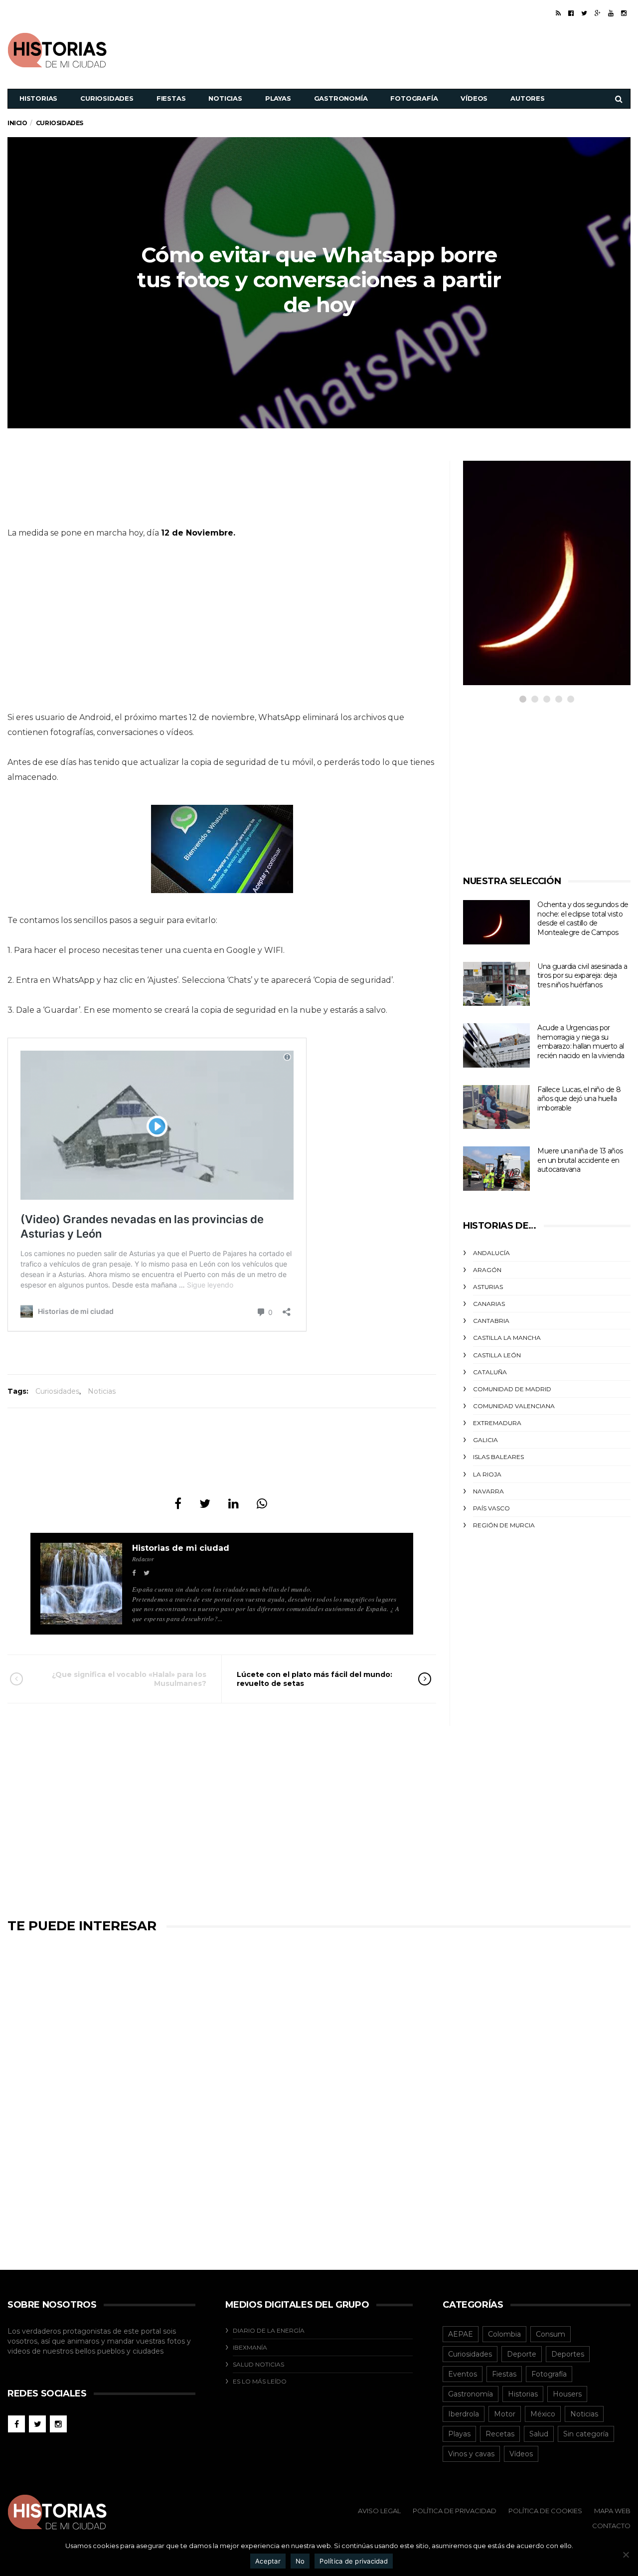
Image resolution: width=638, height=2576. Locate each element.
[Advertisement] (449, 49)
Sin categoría (586, 2434)
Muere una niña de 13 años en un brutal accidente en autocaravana (580, 1160)
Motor (505, 2414)
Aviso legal (379, 2511)
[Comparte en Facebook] (178, 1504)
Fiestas (171, 98)
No (300, 2561)
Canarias (489, 1304)
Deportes (568, 2354)
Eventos (463, 2374)
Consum (551, 2334)
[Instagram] (624, 13)
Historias (38, 98)
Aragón (487, 1270)
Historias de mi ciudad (181, 1548)
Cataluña (490, 1372)
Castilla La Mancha (507, 1338)
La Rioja (487, 1474)
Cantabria (491, 1321)
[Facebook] (571, 13)
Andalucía (491, 1253)
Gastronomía (341, 98)
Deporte (522, 2354)
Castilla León (497, 1355)
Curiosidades (107, 98)
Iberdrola (464, 2414)
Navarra (488, 1491)
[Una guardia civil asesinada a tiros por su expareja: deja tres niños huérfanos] (496, 984)
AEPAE (461, 2334)
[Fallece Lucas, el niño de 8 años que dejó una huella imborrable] (496, 1107)
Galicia (485, 1440)
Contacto (611, 2526)
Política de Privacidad (455, 2511)
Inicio (17, 123)
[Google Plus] (598, 13)
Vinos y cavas (471, 2454)
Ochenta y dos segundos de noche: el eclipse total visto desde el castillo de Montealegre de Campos (583, 919)
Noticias (225, 98)
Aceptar (268, 2561)
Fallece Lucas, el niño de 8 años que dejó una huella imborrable (579, 1099)
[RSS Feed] (558, 13)
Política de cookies (545, 2511)
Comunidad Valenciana (514, 1406)
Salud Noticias (258, 2364)
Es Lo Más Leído (260, 2381)
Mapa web (612, 2511)
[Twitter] (584, 13)
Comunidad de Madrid (512, 1389)
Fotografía (414, 98)
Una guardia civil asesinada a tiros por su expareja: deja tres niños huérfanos (582, 976)
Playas (278, 98)
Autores (528, 98)
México (543, 2414)
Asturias (488, 1287)
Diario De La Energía (269, 2330)
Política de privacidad (354, 2561)
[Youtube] (611, 13)
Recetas (500, 2434)
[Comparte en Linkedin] (234, 1504)
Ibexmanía (250, 2347)
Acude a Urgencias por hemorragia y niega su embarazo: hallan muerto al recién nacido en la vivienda (581, 1042)
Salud (539, 2434)
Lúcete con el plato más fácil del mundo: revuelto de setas (315, 1679)
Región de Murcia (504, 1525)
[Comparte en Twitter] (205, 1504)
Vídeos (474, 98)
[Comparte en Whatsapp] (262, 1504)
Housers (567, 2394)
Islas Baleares (498, 1457)
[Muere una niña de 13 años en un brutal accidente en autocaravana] (496, 1169)
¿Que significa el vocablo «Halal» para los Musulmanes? (129, 1679)
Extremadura (497, 1423)
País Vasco (491, 1508)
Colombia (504, 2334)
